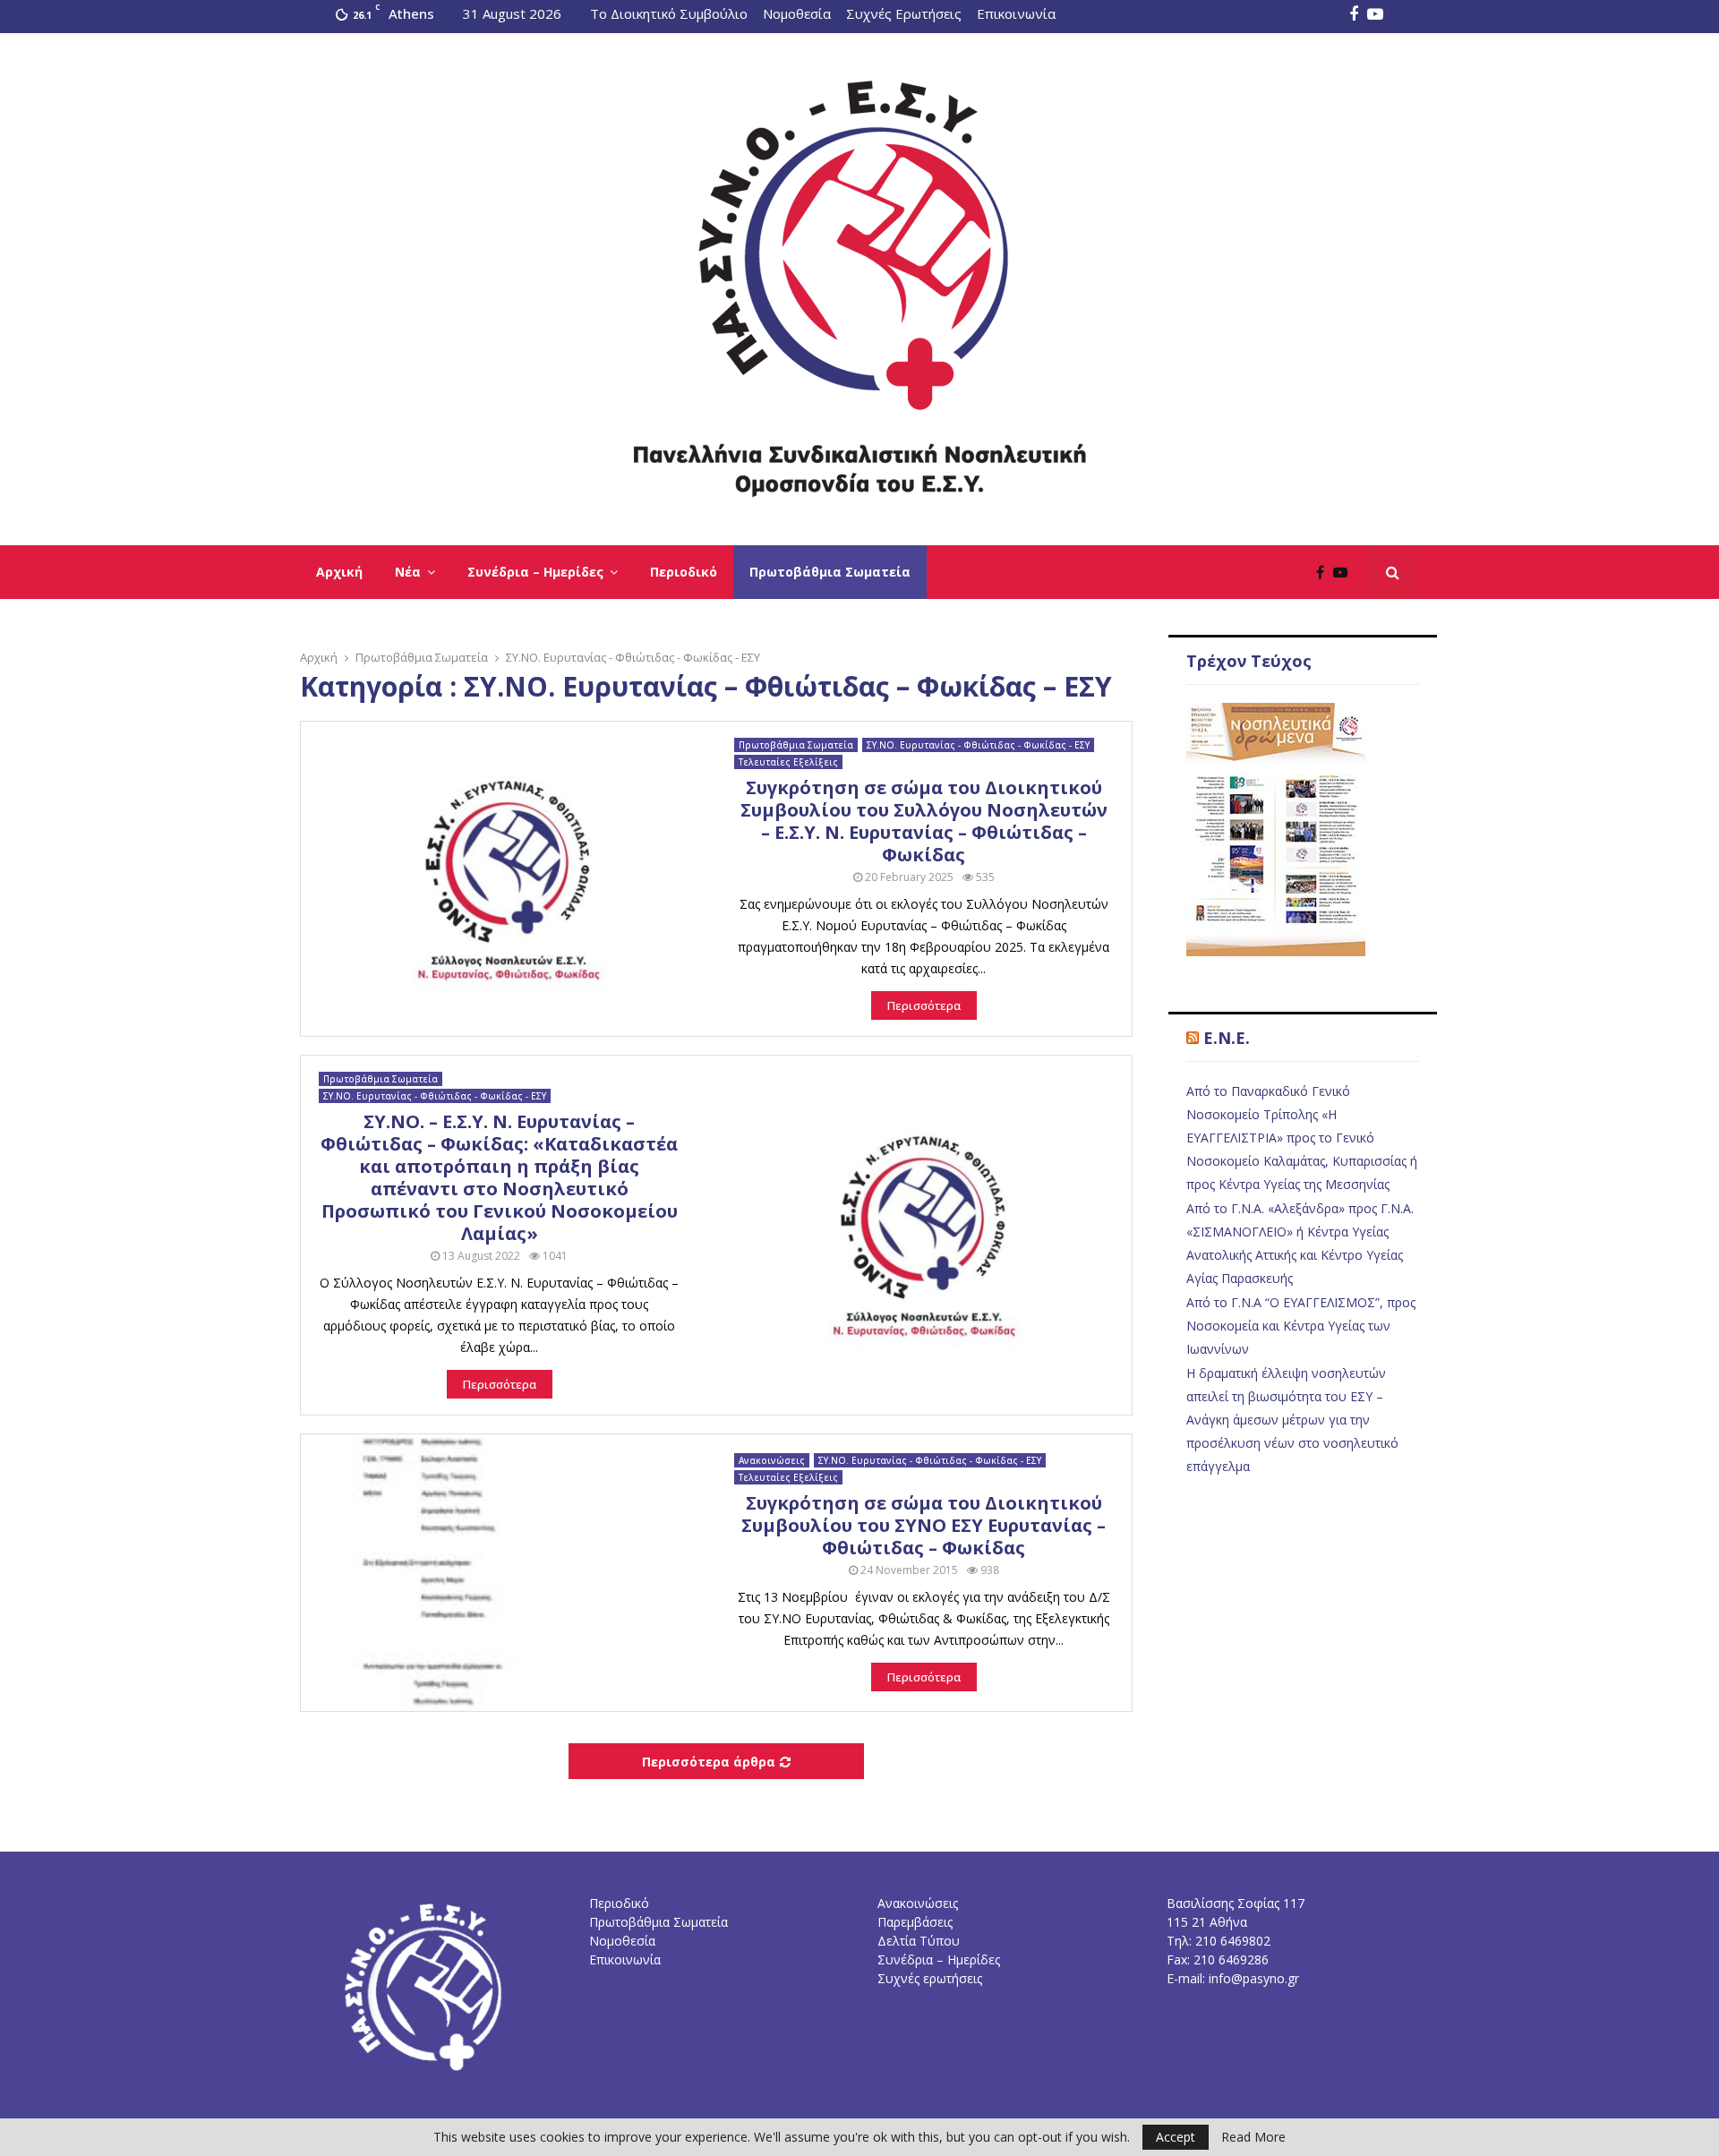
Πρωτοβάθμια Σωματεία (830, 572)
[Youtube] (1345, 572)
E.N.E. (1227, 1038)
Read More (1253, 2137)
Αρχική (339, 572)
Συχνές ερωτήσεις (930, 1978)
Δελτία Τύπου (919, 1941)
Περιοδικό (684, 572)
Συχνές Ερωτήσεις (904, 13)
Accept (1176, 2137)
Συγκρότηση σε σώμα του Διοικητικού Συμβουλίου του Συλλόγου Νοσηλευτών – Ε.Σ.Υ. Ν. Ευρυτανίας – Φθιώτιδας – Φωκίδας (924, 821)
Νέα (408, 572)
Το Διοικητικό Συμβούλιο (669, 13)
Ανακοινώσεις (772, 1460)
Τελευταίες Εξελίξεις (788, 762)
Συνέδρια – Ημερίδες (535, 572)
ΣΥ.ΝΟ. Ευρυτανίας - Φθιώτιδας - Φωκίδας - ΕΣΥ (978, 745)
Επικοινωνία (1016, 13)
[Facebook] (1325, 572)
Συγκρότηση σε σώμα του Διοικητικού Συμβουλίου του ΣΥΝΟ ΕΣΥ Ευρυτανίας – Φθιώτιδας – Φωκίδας (924, 1525)
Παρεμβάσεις (915, 1922)
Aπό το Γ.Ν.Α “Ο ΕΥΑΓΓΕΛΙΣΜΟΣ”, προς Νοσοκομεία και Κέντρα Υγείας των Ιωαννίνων (1301, 1326)
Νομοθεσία (797, 13)
